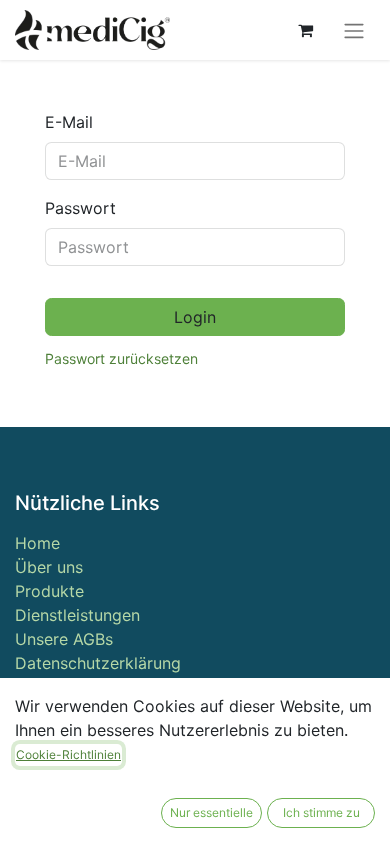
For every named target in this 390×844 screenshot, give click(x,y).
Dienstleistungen (77, 615)
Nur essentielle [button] (211, 812)
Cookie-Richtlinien (68, 754)
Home (37, 543)
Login (195, 317)
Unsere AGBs (64, 639)
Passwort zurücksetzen (121, 358)
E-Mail (69, 122)
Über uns (49, 567)
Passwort (80, 208)
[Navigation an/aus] (354, 30)
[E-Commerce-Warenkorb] (305, 30)
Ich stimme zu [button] (321, 812)
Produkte (49, 591)
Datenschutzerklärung (98, 663)
